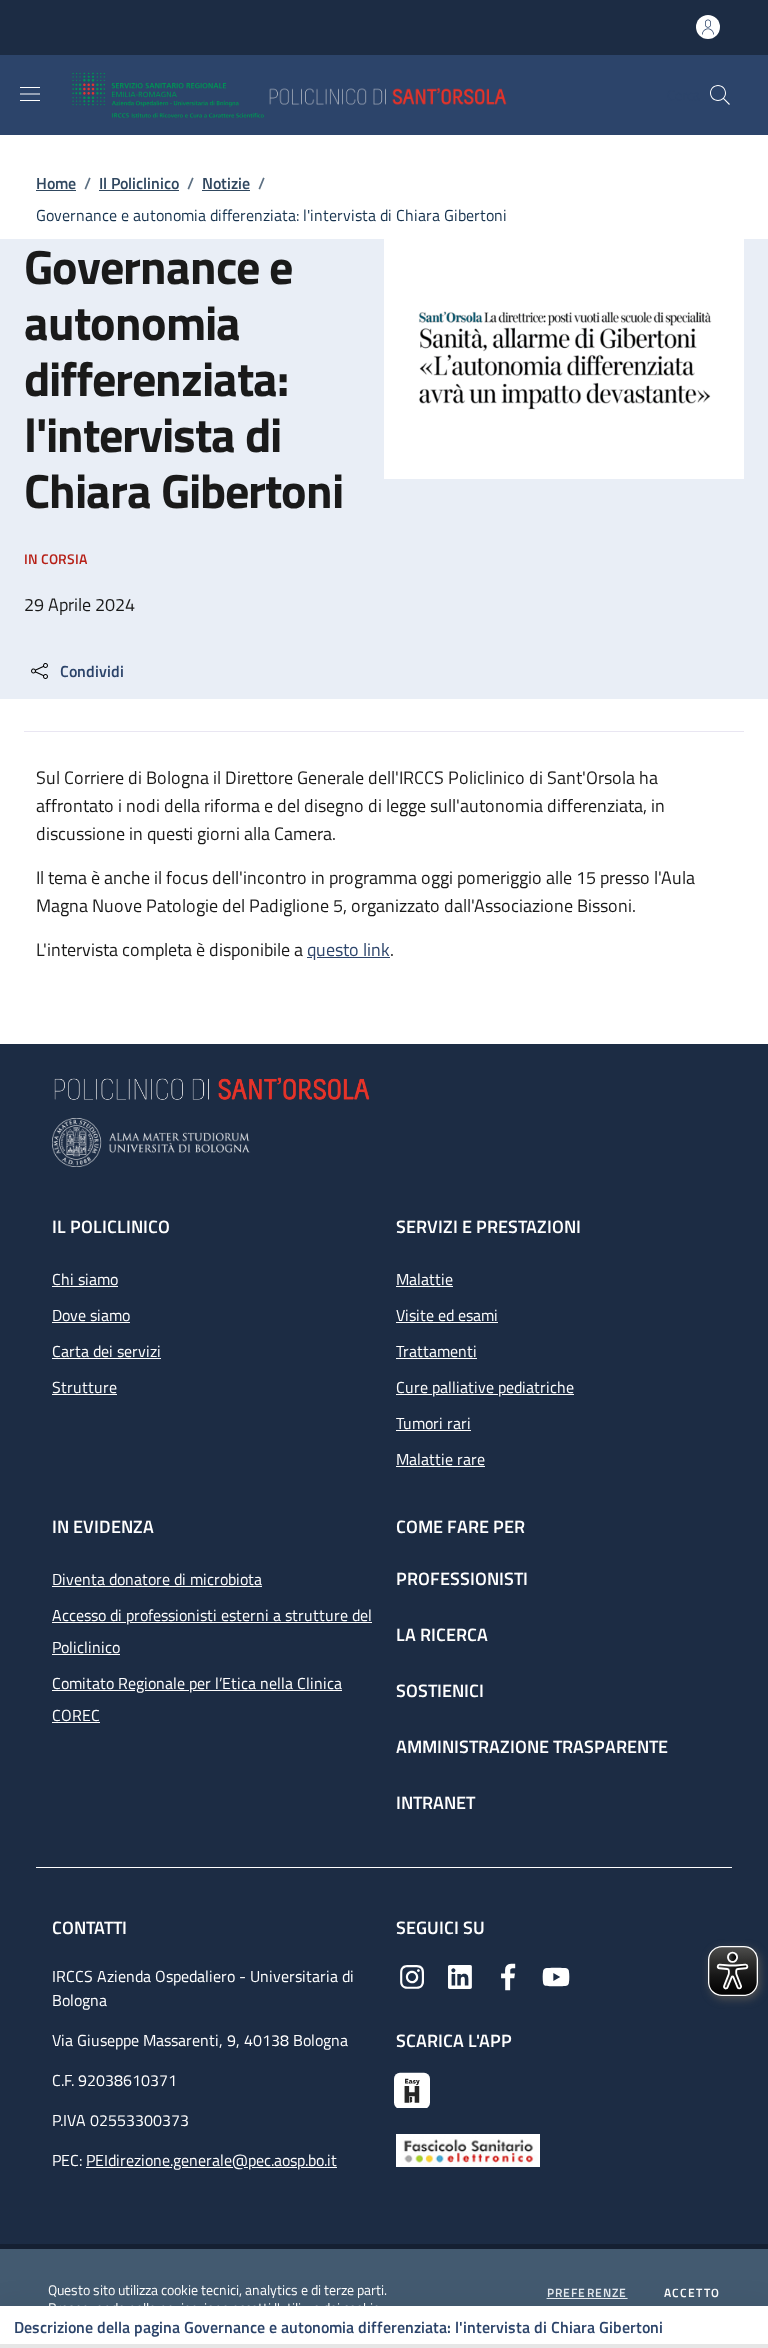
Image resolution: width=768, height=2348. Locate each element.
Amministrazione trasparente (532, 1746)
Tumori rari (433, 1423)
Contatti (91, 1927)
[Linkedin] (460, 1975)
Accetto (692, 2293)
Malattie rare (440, 1459)
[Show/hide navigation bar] (30, 94)
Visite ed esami (447, 1315)
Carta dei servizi (106, 1351)
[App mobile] (412, 2088)
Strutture (84, 1387)
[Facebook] (508, 1975)
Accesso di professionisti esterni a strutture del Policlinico (212, 1631)
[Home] (347, 95)
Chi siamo (85, 1279)
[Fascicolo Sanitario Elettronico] (468, 2149)
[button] (720, 95)
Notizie (226, 183)
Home (56, 183)
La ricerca (442, 1634)
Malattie (424, 1279)
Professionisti (462, 1578)
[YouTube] (556, 1975)
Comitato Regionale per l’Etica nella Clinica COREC (197, 1699)
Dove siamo (91, 1315)
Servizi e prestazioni (488, 1226)
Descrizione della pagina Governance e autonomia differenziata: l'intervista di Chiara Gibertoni (338, 2327)
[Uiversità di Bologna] (384, 1142)
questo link (348, 949)
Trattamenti (436, 1351)
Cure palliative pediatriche (485, 1387)
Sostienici (440, 1690)
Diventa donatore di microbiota (157, 1579)
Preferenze (587, 2293)
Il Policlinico (139, 183)
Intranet (435, 1802)
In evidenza (103, 1526)
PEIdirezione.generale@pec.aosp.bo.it (211, 2160)
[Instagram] (412, 1975)
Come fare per (460, 1526)
